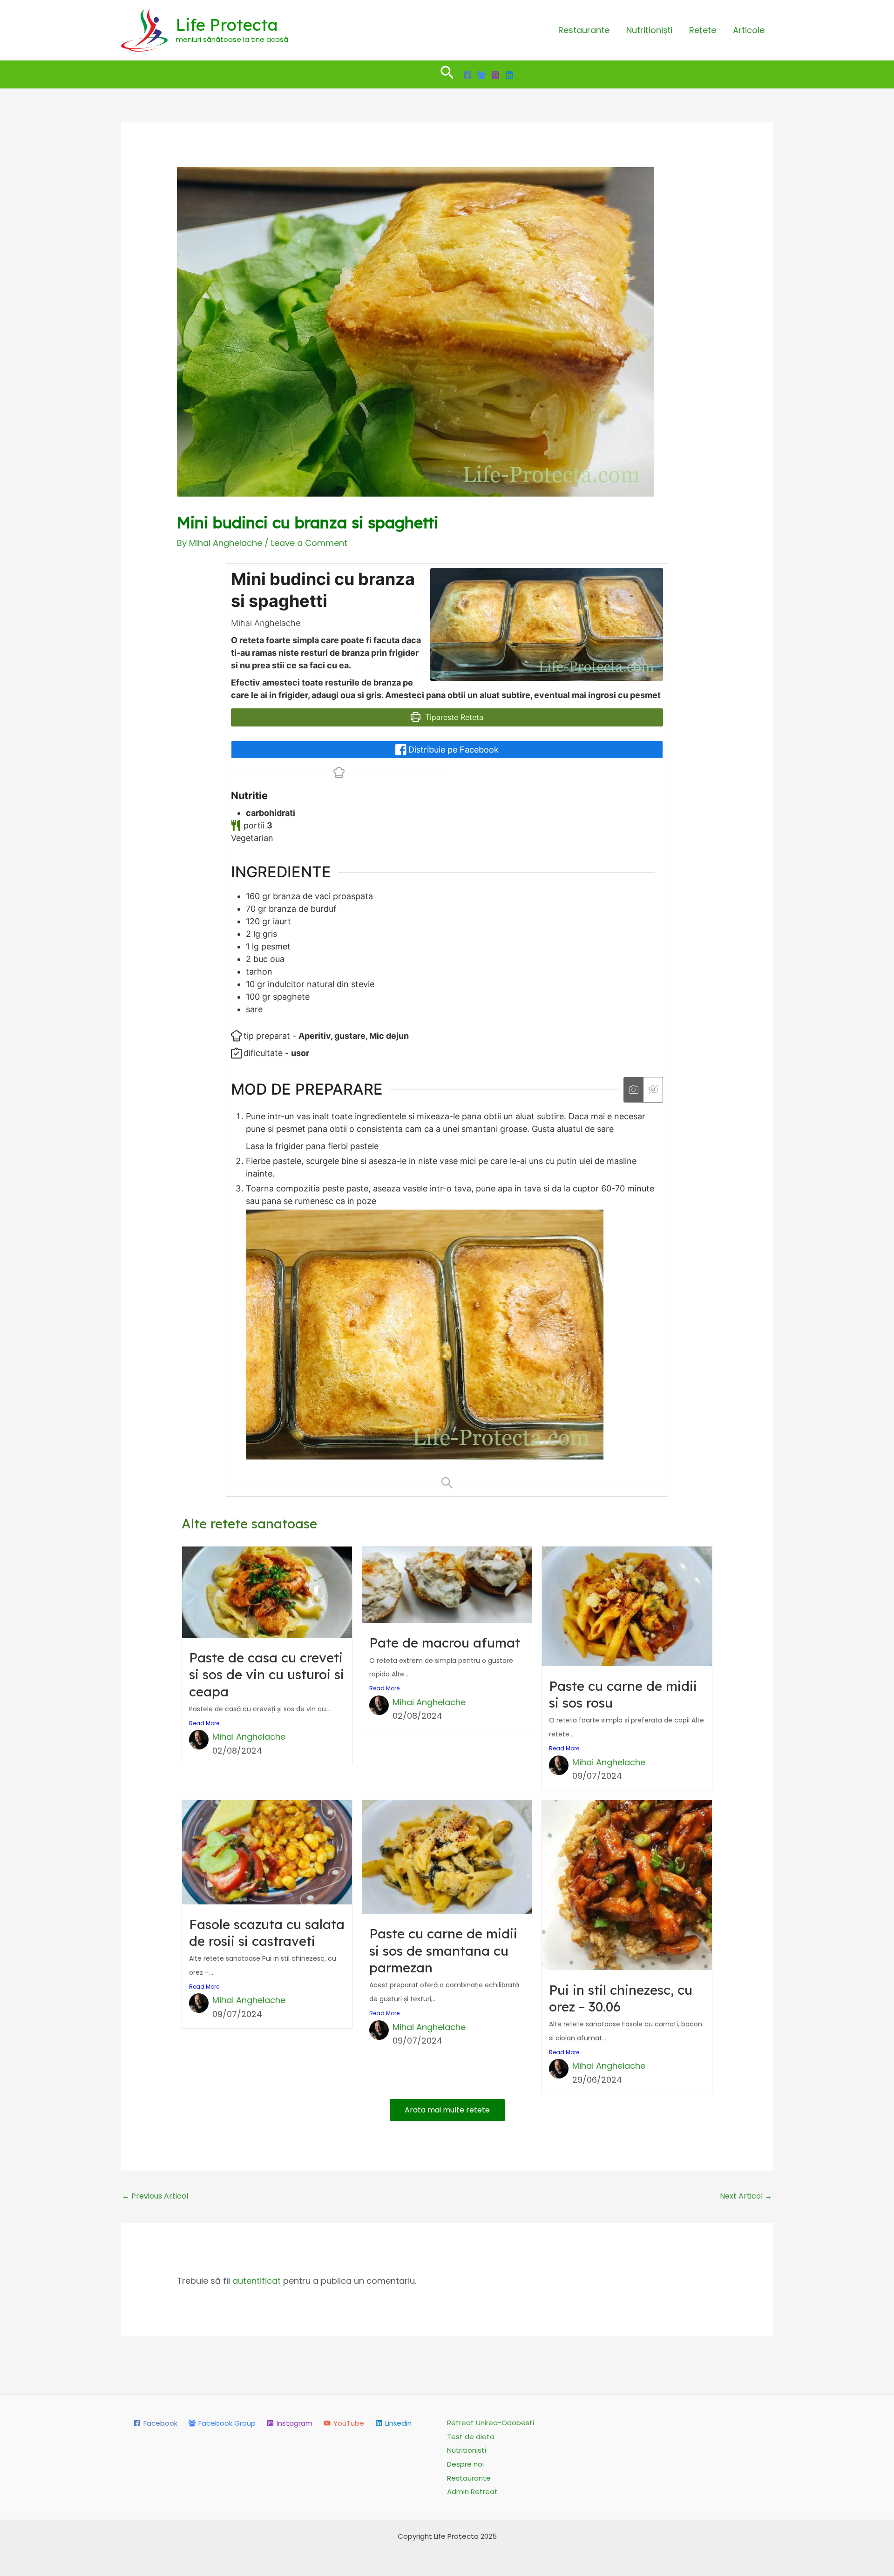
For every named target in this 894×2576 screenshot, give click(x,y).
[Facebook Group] (481, 75)
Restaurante (584, 30)
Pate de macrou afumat (445, 1643)
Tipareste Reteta (453, 717)
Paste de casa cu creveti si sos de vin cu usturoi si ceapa (267, 1675)
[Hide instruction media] (653, 1090)
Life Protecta (227, 25)
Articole (749, 30)
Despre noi (465, 2464)
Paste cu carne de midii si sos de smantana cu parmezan (443, 1950)
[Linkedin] (509, 75)
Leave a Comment (309, 543)
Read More (204, 1723)
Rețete (703, 30)
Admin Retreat (472, 2492)
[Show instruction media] (633, 1090)
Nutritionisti (467, 2450)
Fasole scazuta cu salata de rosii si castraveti (267, 1933)
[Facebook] (467, 75)
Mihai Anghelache (249, 1737)
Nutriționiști (649, 30)
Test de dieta (471, 2437)
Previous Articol (155, 2196)
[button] (447, 74)
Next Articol (746, 2196)
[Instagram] (495, 75)
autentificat (257, 2281)
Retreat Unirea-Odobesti (491, 2423)
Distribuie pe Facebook (452, 750)
